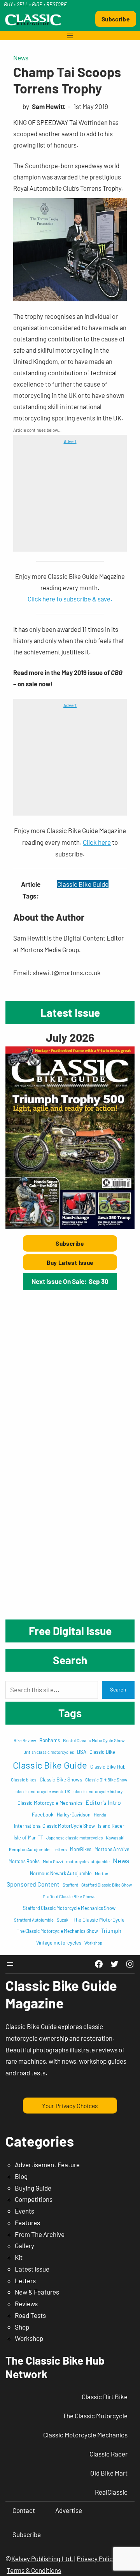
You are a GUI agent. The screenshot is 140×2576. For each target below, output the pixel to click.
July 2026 (70, 1037)
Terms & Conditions (34, 2570)
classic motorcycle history (98, 1791)
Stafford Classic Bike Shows (69, 1896)
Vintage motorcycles (59, 1943)
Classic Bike (102, 1752)
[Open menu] (70, 35)
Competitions (34, 2199)
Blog (21, 2176)
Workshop (93, 1943)
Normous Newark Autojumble (61, 1873)
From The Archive (40, 2234)
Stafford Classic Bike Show (107, 1885)
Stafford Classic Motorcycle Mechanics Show (69, 1908)
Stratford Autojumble (34, 1920)
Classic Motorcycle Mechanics (50, 1803)
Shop (22, 2327)
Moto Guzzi (53, 1861)
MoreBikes (81, 1849)
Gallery (24, 2245)
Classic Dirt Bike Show (106, 1780)
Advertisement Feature (47, 2165)
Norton (101, 1873)
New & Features (37, 2292)
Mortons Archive (112, 1849)
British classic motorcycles (49, 1752)
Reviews (26, 2303)
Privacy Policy (96, 2558)
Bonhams (50, 1740)
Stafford (70, 1885)
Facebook (43, 1815)
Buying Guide (33, 2188)
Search (118, 1690)
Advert (70, 441)
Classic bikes (24, 1779)
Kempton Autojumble (29, 1849)
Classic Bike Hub (108, 1767)
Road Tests (30, 2315)
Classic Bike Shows (61, 1779)
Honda (100, 1815)
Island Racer (111, 1826)
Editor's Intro (103, 1802)
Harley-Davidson (74, 1815)
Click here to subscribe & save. (70, 599)
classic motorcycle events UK (43, 1791)
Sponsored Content (33, 1884)
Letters (60, 1849)
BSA (82, 1752)
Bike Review (25, 1740)
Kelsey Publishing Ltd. (42, 2558)
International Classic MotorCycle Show (54, 1826)
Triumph (111, 1931)
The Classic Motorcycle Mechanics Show (57, 1931)
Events (24, 2211)
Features (27, 2223)
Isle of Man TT (28, 1837)
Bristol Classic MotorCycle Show (94, 1740)
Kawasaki (115, 1837)
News (21, 58)
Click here (97, 842)
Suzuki (63, 1920)
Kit (19, 2257)
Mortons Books (24, 1861)
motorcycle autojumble (88, 1861)
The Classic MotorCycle (99, 1920)
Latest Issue (32, 2269)
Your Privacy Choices (70, 2106)
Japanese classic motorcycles (74, 1838)
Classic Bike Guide (83, 884)
